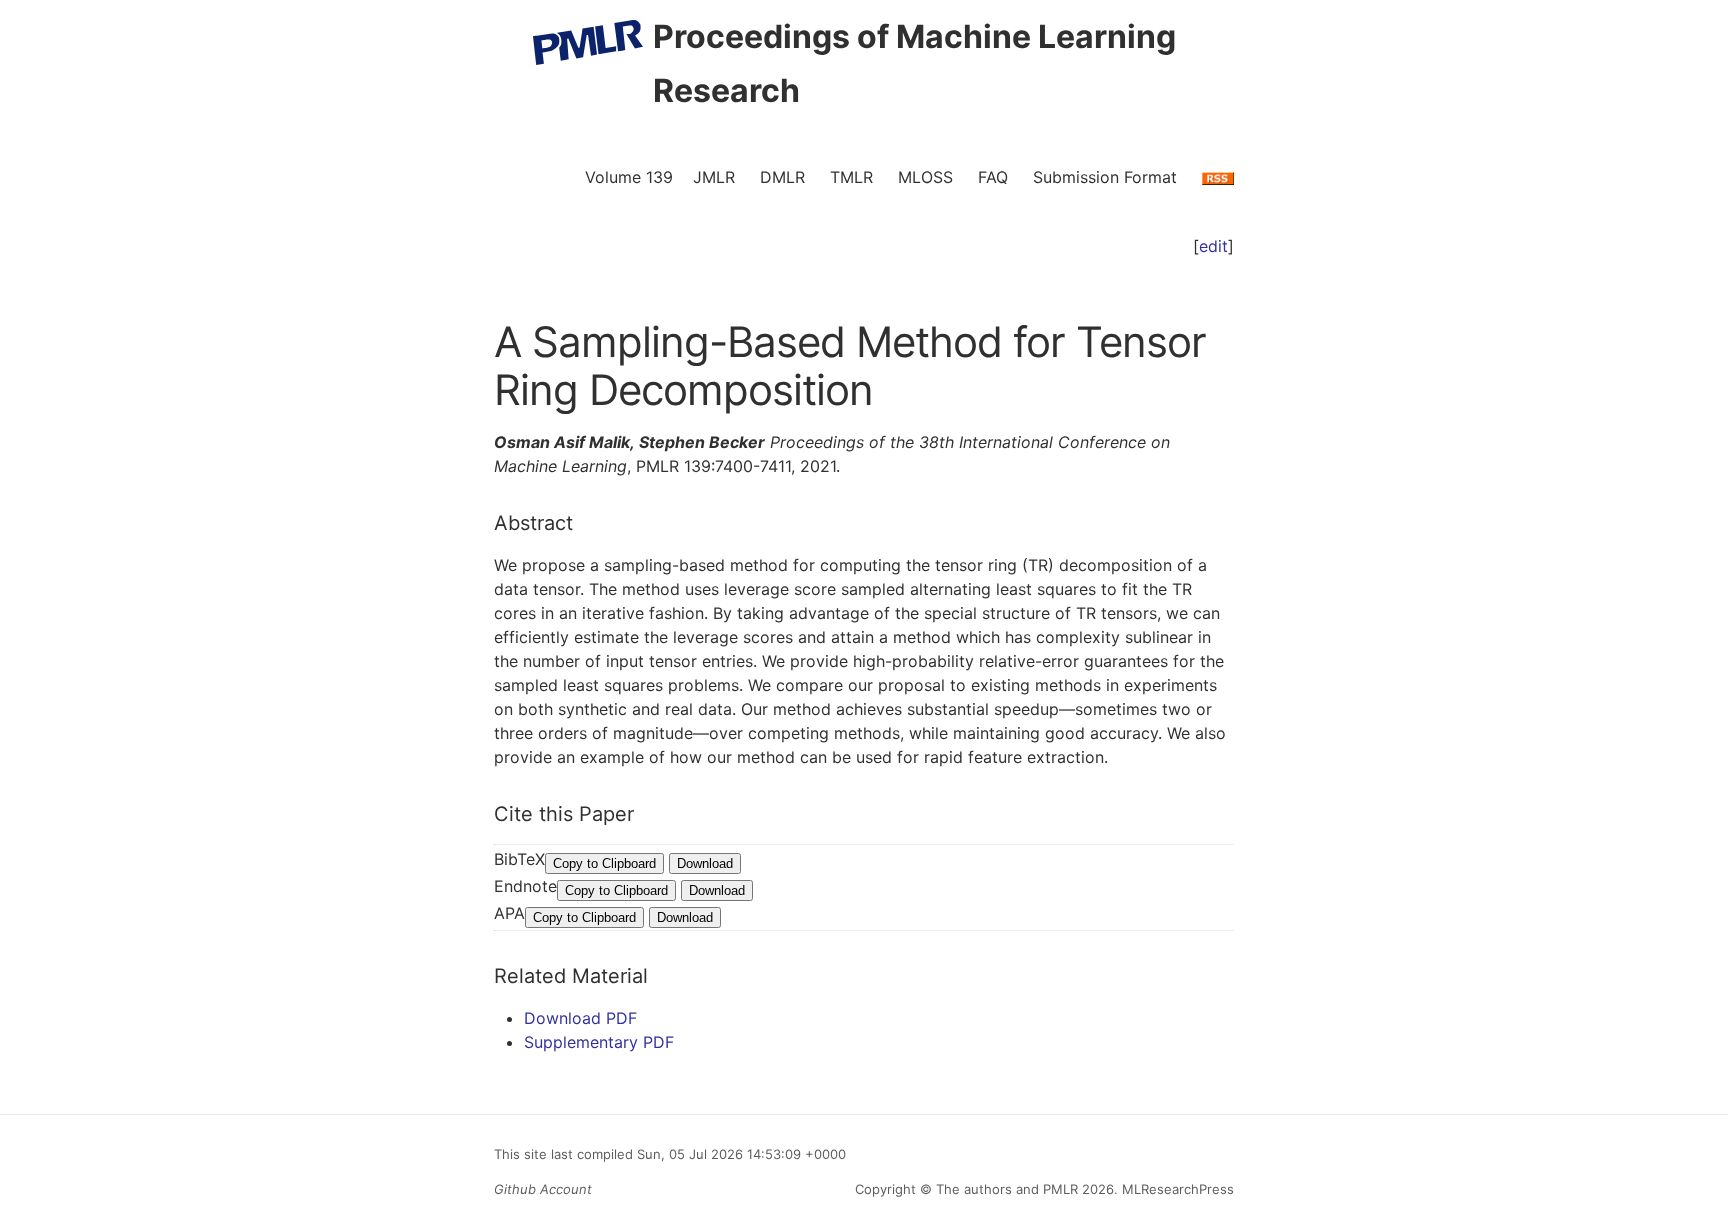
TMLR (851, 177)
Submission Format (1105, 177)
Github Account (543, 1189)
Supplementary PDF (599, 1042)
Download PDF (580, 1018)
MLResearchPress (1176, 1189)
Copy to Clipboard (604, 863)
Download (705, 863)
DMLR (782, 177)
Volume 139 (629, 177)
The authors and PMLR (1007, 1189)
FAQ (993, 177)
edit (1213, 246)
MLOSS (925, 177)
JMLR (714, 177)
